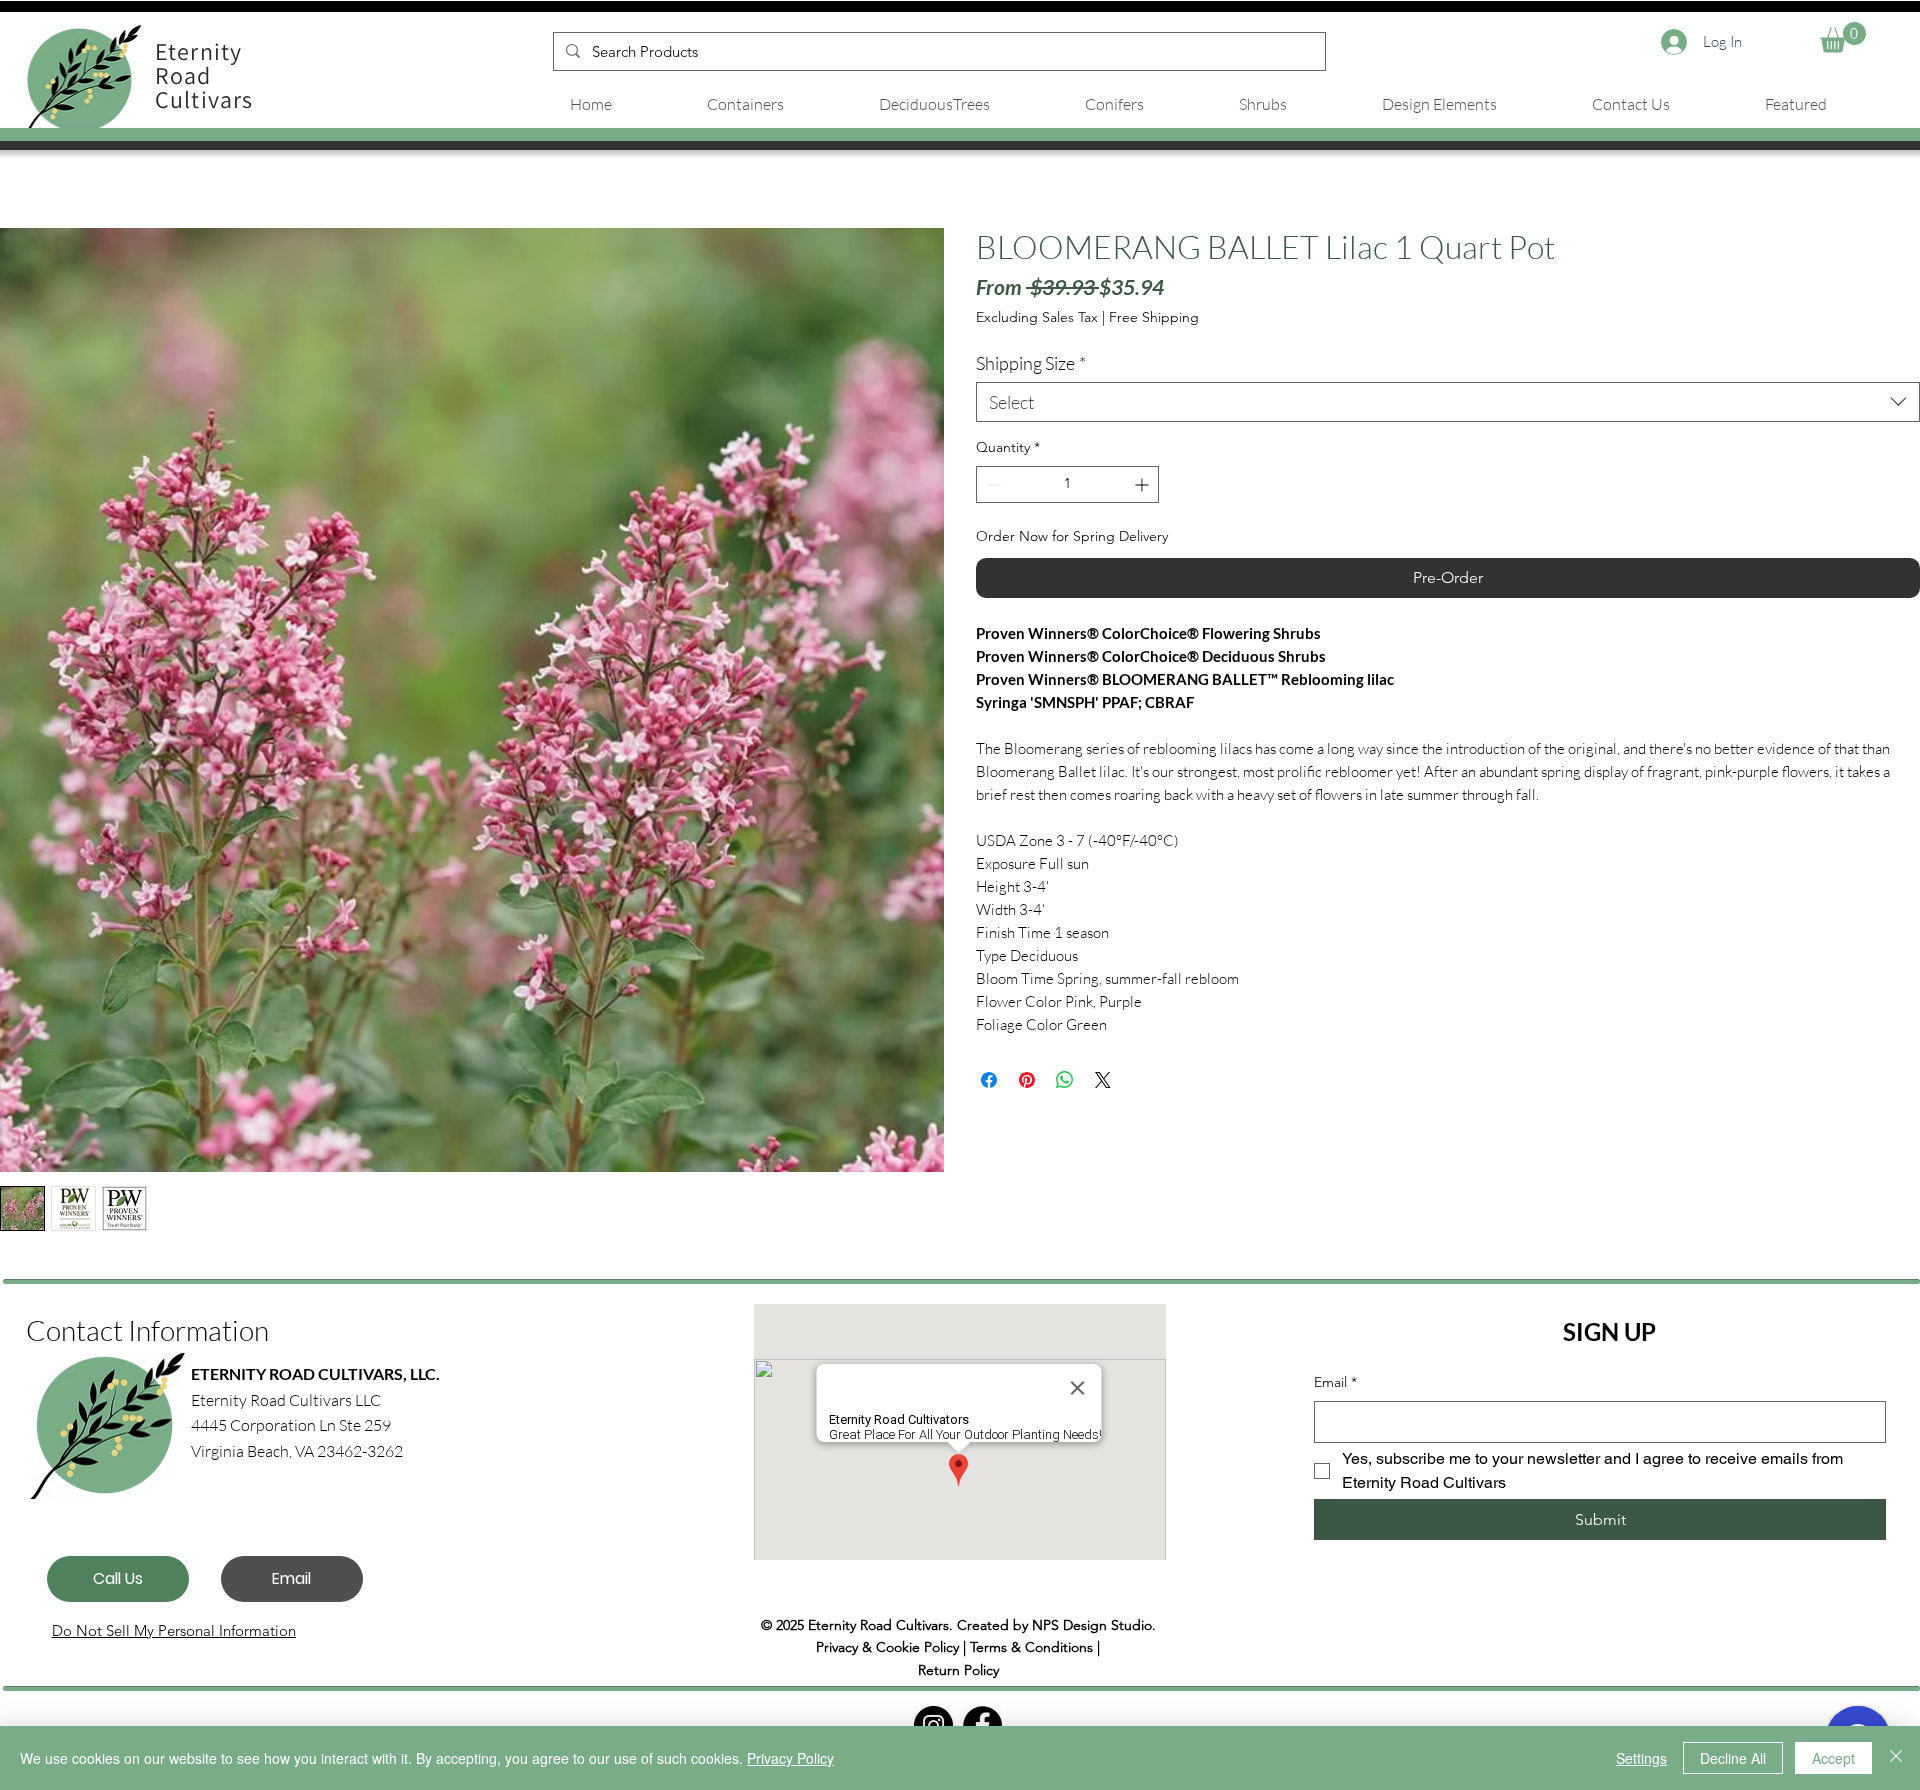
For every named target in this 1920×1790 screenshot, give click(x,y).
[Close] (1896, 1758)
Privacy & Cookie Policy (887, 1647)
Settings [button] (1641, 1758)
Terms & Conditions (1031, 1647)
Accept (1833, 1758)
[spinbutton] (1067, 484)
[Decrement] (991, 484)
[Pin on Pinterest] (1027, 1080)
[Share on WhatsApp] (1065, 1080)
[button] (1843, 37)
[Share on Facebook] (989, 1080)
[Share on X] (1103, 1080)
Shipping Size (1031, 363)
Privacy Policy (790, 1758)
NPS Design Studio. (1094, 1625)
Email (1335, 1382)
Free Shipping (1154, 317)
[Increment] (1143, 484)
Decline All (1733, 1758)
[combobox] (1448, 402)
